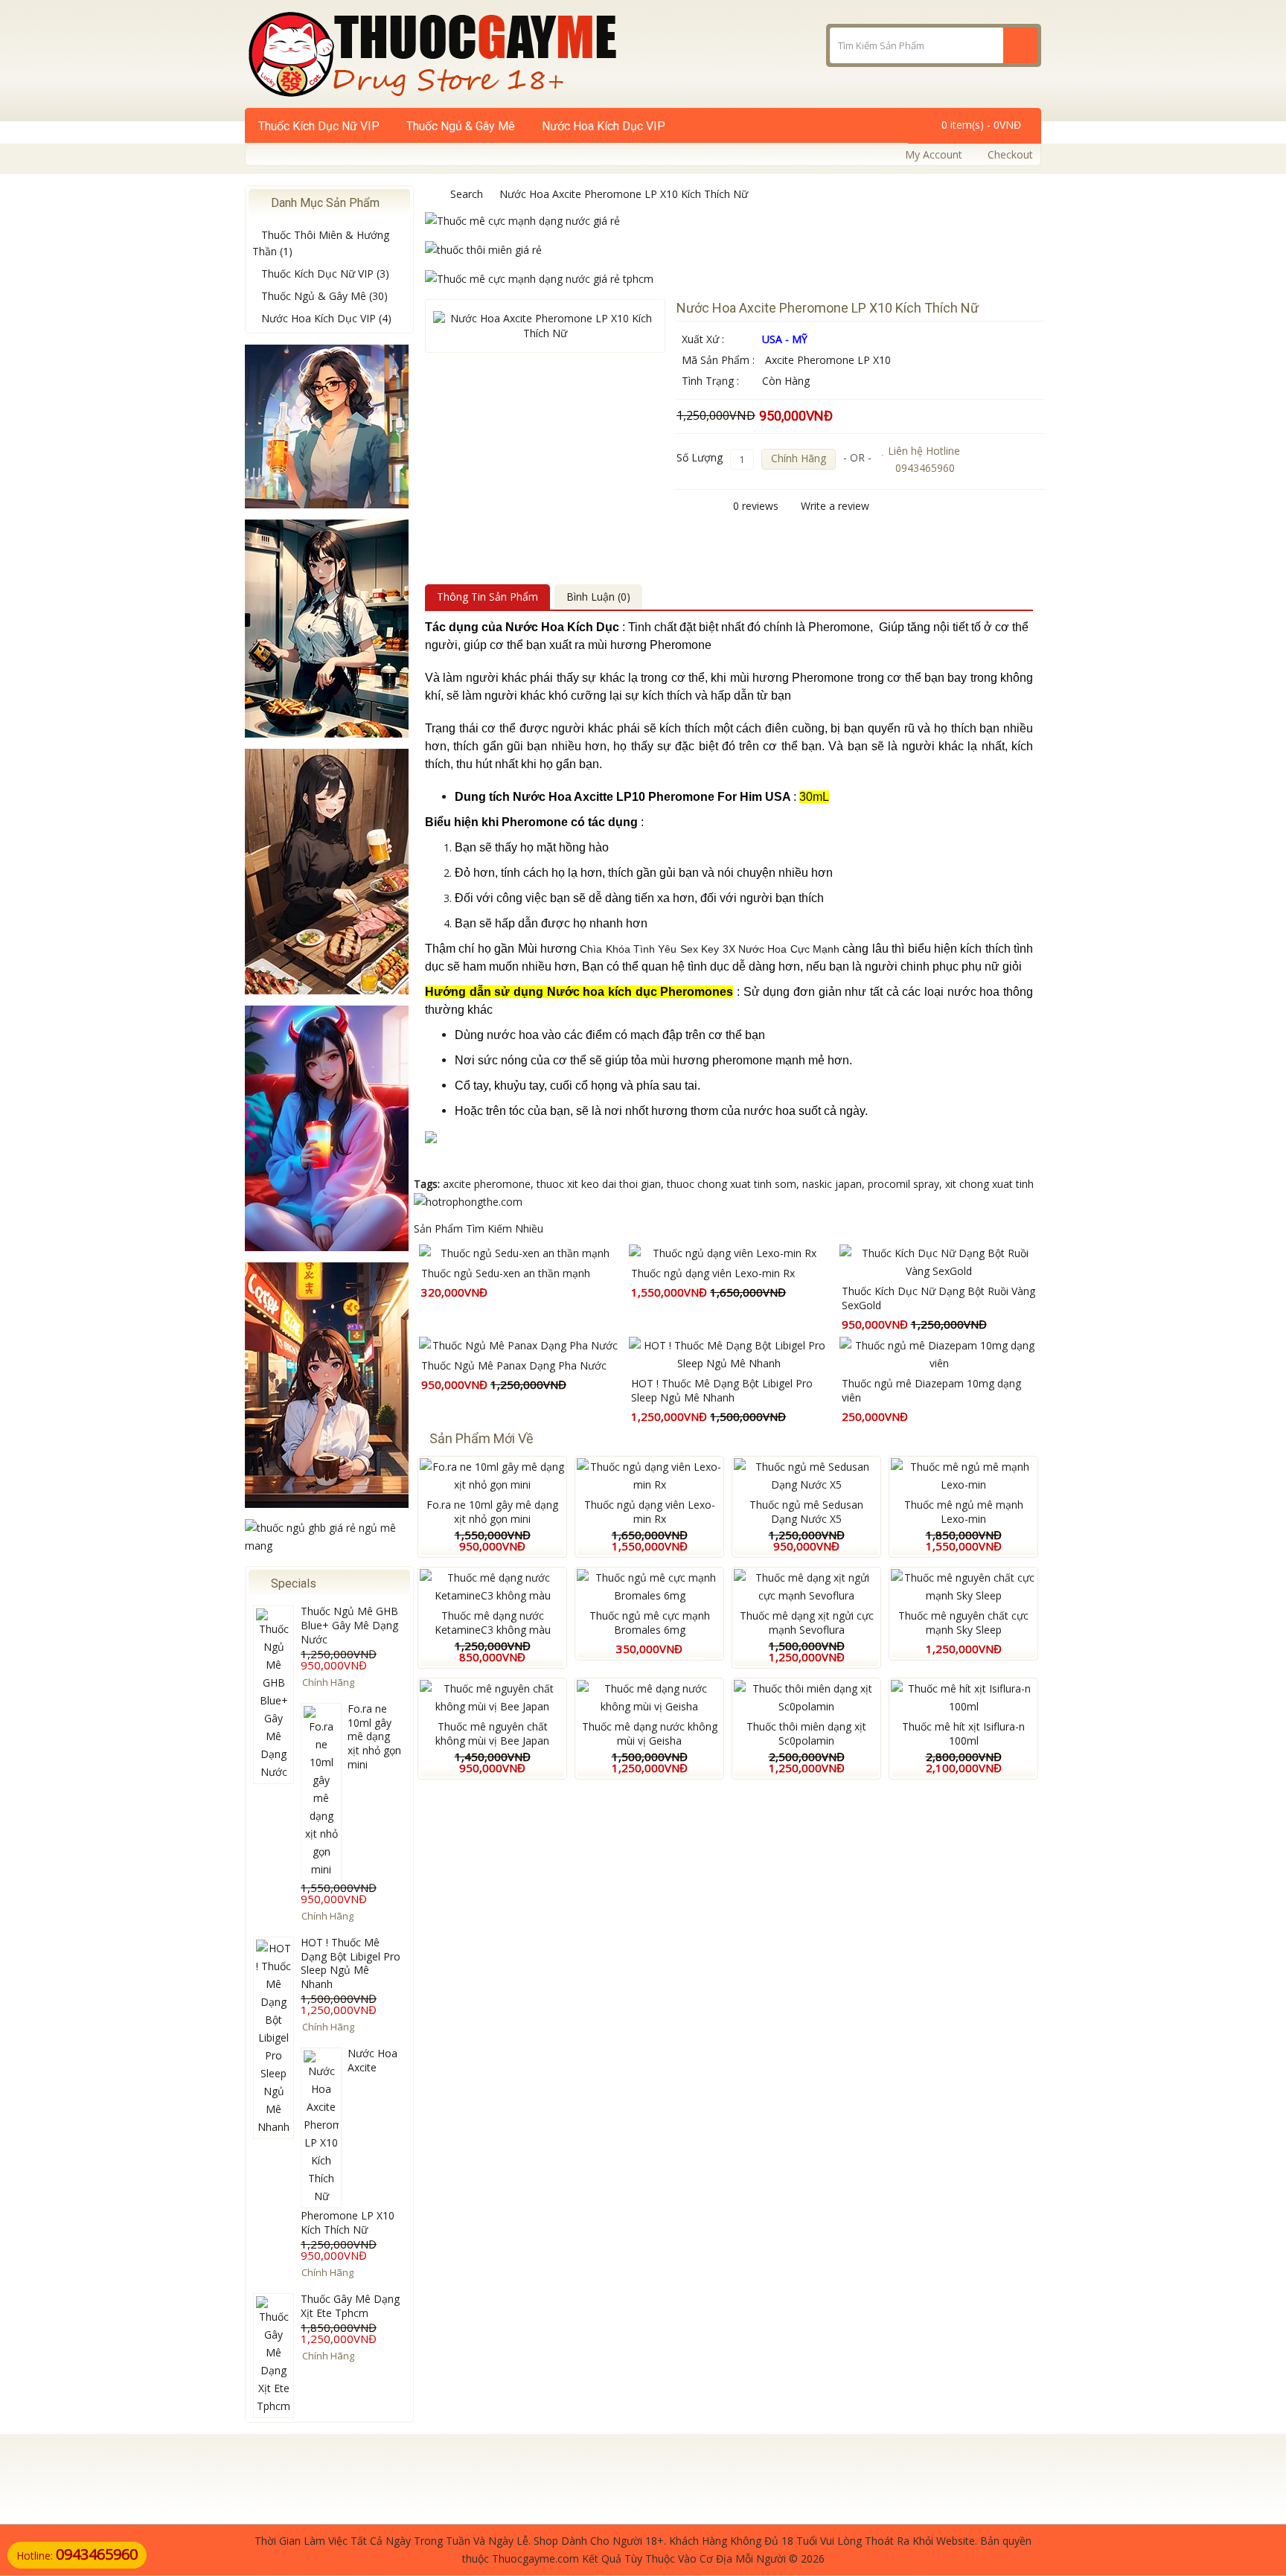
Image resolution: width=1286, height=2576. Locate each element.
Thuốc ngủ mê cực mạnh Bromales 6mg (650, 1623)
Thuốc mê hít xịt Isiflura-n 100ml (963, 1733)
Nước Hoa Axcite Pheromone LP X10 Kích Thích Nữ (624, 194)
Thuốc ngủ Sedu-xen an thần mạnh (506, 1273)
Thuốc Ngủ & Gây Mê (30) (324, 296)
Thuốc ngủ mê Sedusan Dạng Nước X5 (806, 1512)
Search (467, 194)
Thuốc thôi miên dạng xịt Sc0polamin (806, 1733)
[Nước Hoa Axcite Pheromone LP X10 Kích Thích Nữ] (545, 326)
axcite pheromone (487, 1184)
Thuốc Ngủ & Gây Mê (461, 126)
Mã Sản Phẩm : (718, 360)
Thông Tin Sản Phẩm (487, 597)
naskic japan (832, 1184)
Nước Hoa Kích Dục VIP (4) (326, 318)
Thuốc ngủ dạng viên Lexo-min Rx (713, 1273)
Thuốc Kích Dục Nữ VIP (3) (325, 274)
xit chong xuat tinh (989, 1184)
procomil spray (903, 1184)
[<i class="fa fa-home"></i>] (429, 194)
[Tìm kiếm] (1020, 45)
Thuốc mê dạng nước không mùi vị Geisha (650, 1733)
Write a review (835, 506)
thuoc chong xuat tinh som (732, 1184)
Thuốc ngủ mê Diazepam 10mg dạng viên (931, 1390)
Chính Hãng (799, 458)
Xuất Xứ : (703, 339)
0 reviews (756, 506)
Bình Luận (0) (598, 597)
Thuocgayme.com (535, 2559)
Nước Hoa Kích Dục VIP (604, 126)
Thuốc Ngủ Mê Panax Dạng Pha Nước (514, 1365)
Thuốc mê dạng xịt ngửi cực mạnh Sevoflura (807, 1623)
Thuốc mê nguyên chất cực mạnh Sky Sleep (963, 1623)
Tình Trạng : (710, 381)
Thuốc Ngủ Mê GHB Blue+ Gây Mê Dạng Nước (349, 1625)
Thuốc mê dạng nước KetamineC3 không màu (493, 1623)
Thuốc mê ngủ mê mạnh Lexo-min (964, 1512)
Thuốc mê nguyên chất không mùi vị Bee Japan (492, 1733)
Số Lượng (700, 457)
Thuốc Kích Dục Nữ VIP (319, 126)
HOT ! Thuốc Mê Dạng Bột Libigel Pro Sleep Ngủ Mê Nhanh (351, 1963)
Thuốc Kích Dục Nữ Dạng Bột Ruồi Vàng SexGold (938, 1298)
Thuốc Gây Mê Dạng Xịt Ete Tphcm (350, 2306)
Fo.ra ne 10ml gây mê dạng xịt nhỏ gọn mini (374, 1737)
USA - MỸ (785, 339)
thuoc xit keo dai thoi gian (599, 1184)
